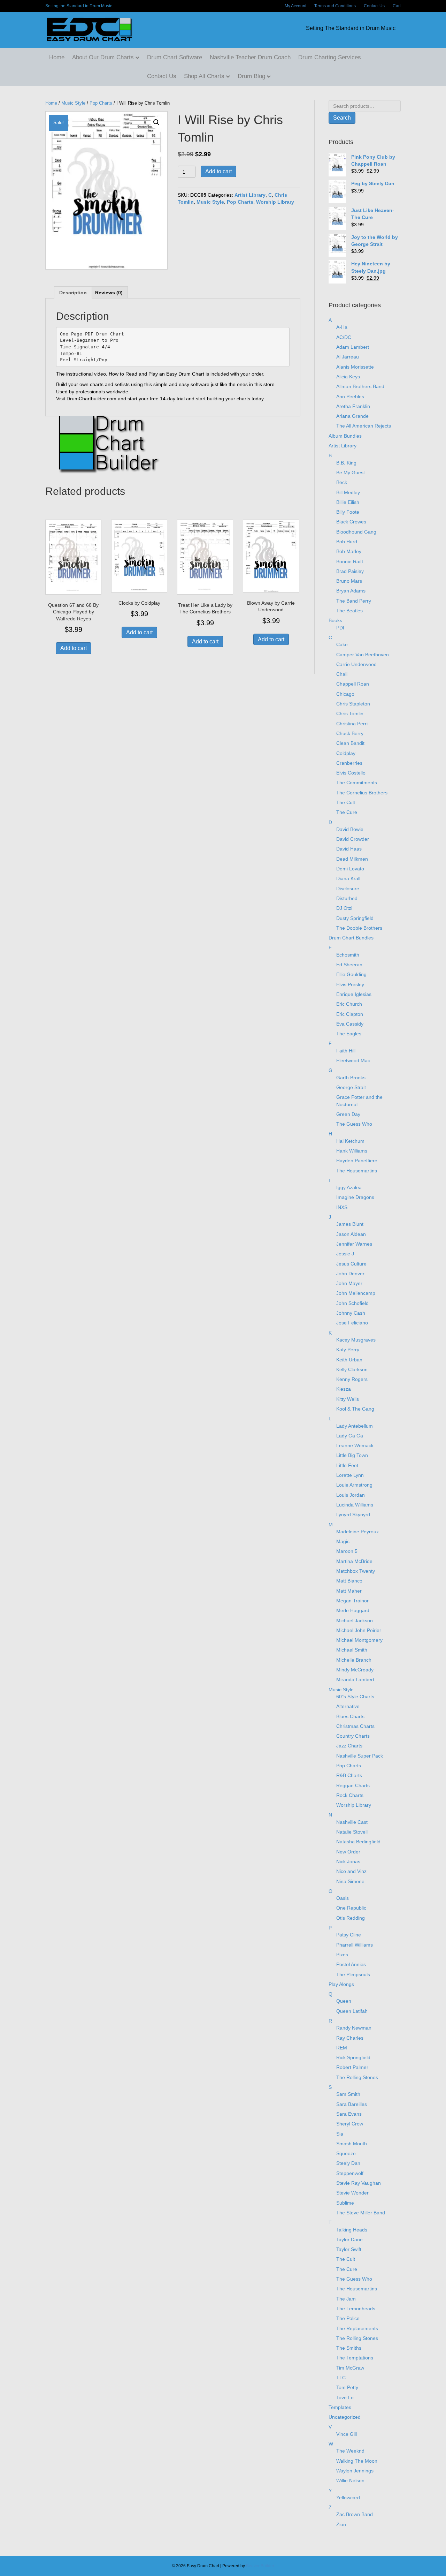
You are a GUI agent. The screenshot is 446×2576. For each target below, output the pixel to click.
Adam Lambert (353, 347)
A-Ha (342, 327)
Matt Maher (349, 1591)
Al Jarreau (348, 357)
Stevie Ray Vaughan (359, 2183)
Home (57, 57)
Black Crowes (351, 522)
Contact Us (374, 6)
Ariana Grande (352, 416)
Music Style (73, 103)
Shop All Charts (204, 76)
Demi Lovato (350, 869)
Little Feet (347, 1465)
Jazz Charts (349, 1746)
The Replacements (357, 2328)
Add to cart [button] (74, 648)
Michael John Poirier (359, 1630)
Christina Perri (352, 724)
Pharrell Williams (355, 1945)
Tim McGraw (350, 2368)
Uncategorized (345, 2417)
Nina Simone (350, 1881)
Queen (344, 2001)
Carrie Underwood (356, 664)
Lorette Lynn (350, 1475)
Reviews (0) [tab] (109, 293)
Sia (340, 2134)
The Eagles (349, 1034)
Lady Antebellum (355, 1426)
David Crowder (353, 839)
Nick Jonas (348, 1861)
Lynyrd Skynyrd (353, 1514)
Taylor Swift (349, 2249)
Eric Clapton (350, 1014)
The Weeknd (350, 2451)
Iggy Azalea (349, 1187)
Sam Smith (348, 2094)
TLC (341, 2378)
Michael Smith (352, 1650)
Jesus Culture (351, 1264)
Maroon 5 (347, 1551)
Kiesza (344, 1389)
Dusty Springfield (355, 918)
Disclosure (348, 889)
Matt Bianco (349, 1581)
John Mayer (349, 1283)
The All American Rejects (364, 426)
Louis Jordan (351, 1495)
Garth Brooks (351, 1078)
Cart (397, 6)
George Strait (351, 1087)
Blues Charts (350, 1716)
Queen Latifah (352, 2011)
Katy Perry (348, 1350)
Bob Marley (349, 551)
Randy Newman (354, 2028)
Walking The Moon (357, 2461)
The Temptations (355, 2358)
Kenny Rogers (352, 1379)
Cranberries (349, 763)
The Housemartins (357, 1171)
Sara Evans (349, 2114)
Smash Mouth (352, 2144)
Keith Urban (349, 1360)
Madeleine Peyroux (357, 1532)
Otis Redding (351, 1918)
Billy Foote (348, 512)
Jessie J (345, 1254)
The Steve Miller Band (361, 2213)
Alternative (348, 1706)
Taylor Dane (349, 2239)
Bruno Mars (349, 581)
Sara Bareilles (352, 2104)
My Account (295, 6)
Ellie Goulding (351, 974)
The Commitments (357, 783)
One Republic (351, 1908)
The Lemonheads (356, 2309)
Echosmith (348, 955)
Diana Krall (348, 878)
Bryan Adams (351, 591)
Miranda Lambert (355, 1679)
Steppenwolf (350, 2173)
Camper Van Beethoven (363, 655)
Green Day (348, 1114)
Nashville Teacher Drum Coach (250, 57)
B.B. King (346, 463)
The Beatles (349, 611)
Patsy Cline (349, 1935)
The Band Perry (354, 601)
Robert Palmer (352, 2067)
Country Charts (353, 1736)
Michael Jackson (355, 1621)
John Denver (350, 1274)
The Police (348, 2318)
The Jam (346, 2299)
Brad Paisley (350, 571)
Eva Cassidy (350, 1024)
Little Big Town (352, 1455)
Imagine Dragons (355, 1197)
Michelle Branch (354, 1660)
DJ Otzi (344, 908)
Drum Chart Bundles (351, 938)
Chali (342, 674)
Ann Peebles (350, 396)
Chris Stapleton (353, 704)
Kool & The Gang (355, 1409)
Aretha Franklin (353, 406)
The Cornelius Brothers (362, 793)
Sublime (345, 2203)
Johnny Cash (351, 1313)
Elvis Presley (350, 984)
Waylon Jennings (355, 2471)
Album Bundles (345, 436)
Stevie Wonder (352, 2193)
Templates (340, 2407)
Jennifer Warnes (354, 1244)
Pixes (342, 1955)
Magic (343, 1541)
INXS (342, 1207)
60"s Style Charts (355, 1697)
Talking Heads (352, 2230)
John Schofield (352, 1303)
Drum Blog (251, 76)
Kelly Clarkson (352, 1369)
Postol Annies (351, 1964)
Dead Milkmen (352, 859)
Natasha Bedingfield (358, 1842)
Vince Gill (347, 2434)
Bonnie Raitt (350, 561)
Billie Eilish (348, 502)
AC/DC (344, 337)
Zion (341, 2524)
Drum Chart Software (175, 57)
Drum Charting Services (330, 57)
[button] (156, 122)
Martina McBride (354, 1561)
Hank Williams (352, 1151)
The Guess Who (354, 1124)
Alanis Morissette (355, 367)
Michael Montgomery (359, 1640)
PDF (341, 628)
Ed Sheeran (349, 965)
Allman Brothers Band (360, 386)
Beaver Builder (260, 2566)
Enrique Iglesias (354, 994)
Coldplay (346, 753)
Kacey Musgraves (356, 1340)
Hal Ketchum (350, 1141)
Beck (342, 482)
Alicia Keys (348, 377)
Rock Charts (350, 1795)
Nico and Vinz (351, 1871)
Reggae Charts (353, 1785)
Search (342, 118)
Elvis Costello (351, 773)
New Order (348, 1852)
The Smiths (349, 2348)
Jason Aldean (351, 1234)
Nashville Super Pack (360, 1756)
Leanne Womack (355, 1445)
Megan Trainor (352, 1601)
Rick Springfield (353, 2057)
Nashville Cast (352, 1822)
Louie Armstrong (354, 1485)
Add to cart (218, 171)
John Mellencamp (356, 1293)
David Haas (349, 849)
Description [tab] (73, 293)
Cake (342, 644)
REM (342, 2048)
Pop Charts (101, 103)
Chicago (345, 694)
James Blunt (350, 1224)
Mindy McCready (355, 1670)
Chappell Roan (353, 684)
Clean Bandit (350, 743)
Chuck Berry (350, 733)
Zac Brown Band (355, 2514)
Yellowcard (348, 2498)
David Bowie (350, 829)
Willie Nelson (350, 2480)
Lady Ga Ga (350, 1436)
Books (335, 620)
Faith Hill (346, 1051)
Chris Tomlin (350, 713)
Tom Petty (347, 2387)
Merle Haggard (353, 1610)
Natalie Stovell (352, 1832)
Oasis (343, 1898)
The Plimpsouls (353, 1974)
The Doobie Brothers (359, 928)
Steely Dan (348, 2163)
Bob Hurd (347, 542)
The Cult (346, 802)
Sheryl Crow (350, 2124)
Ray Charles (350, 2038)
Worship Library (275, 202)
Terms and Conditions (335, 6)
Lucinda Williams (355, 1505)
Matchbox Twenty (356, 1571)
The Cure (347, 812)
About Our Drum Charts (103, 57)
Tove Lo (345, 2397)
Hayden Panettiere (357, 1161)
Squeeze (346, 2153)
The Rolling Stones (357, 2077)
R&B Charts (349, 1775)
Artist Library (250, 195)
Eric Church (349, 1004)
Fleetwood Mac (353, 1060)
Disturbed (347, 898)
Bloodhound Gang (356, 532)
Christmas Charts (355, 1726)
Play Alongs (341, 1984)
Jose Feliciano (352, 1323)
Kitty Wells (348, 1399)
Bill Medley (348, 492)
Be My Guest (351, 473)
